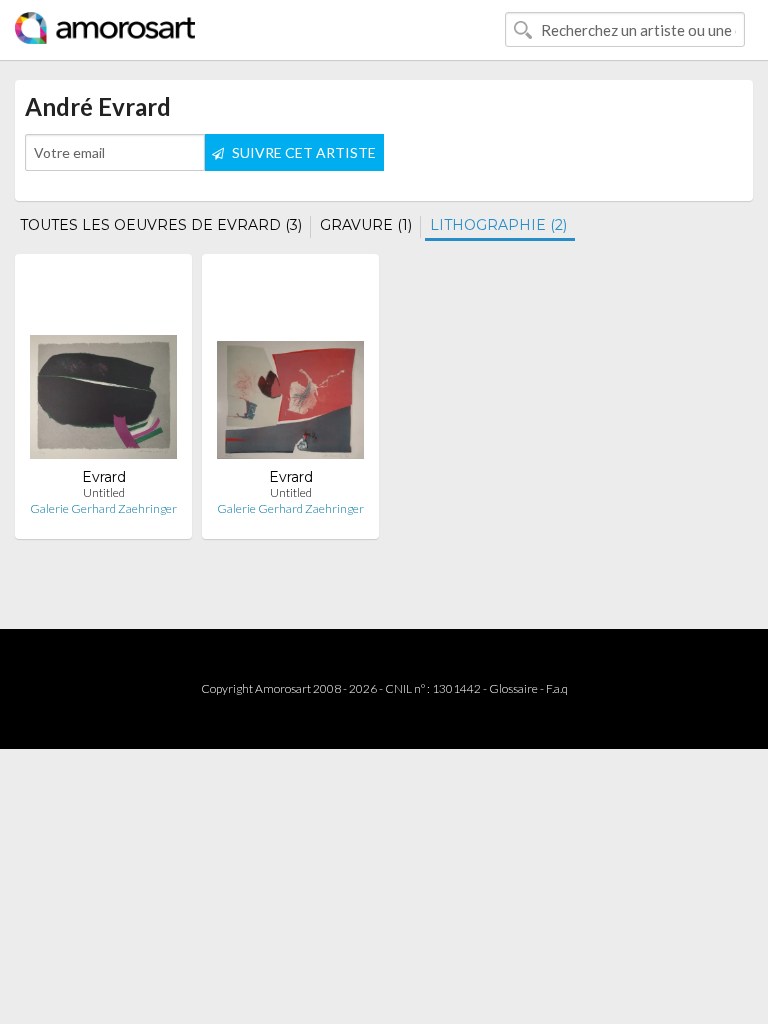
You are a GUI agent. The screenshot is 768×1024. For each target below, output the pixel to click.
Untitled (104, 492)
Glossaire (513, 688)
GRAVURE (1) (366, 225)
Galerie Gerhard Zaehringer (103, 508)
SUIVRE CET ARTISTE (302, 152)
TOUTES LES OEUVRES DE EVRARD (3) (161, 225)
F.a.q (557, 688)
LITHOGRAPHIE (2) (498, 225)
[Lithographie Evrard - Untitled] (103, 368)
